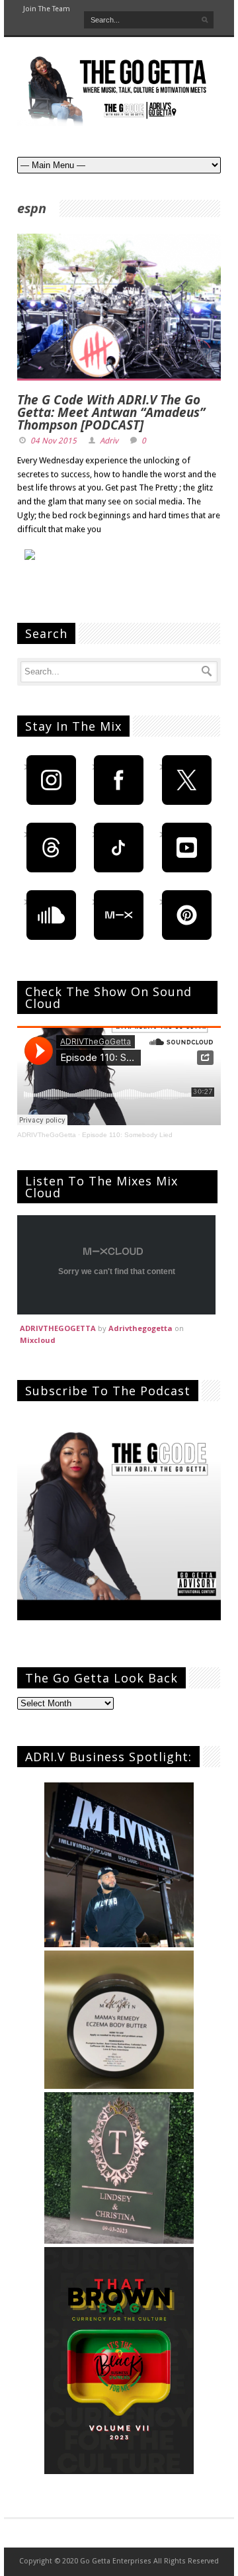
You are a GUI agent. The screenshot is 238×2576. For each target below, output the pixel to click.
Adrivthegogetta (140, 1328)
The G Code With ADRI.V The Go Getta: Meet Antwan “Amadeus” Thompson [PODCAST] (111, 412)
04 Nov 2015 (54, 441)
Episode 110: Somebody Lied (127, 1135)
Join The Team (47, 9)
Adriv (109, 441)
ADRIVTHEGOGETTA (58, 1328)
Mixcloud (38, 1340)
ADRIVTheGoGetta (47, 1135)
